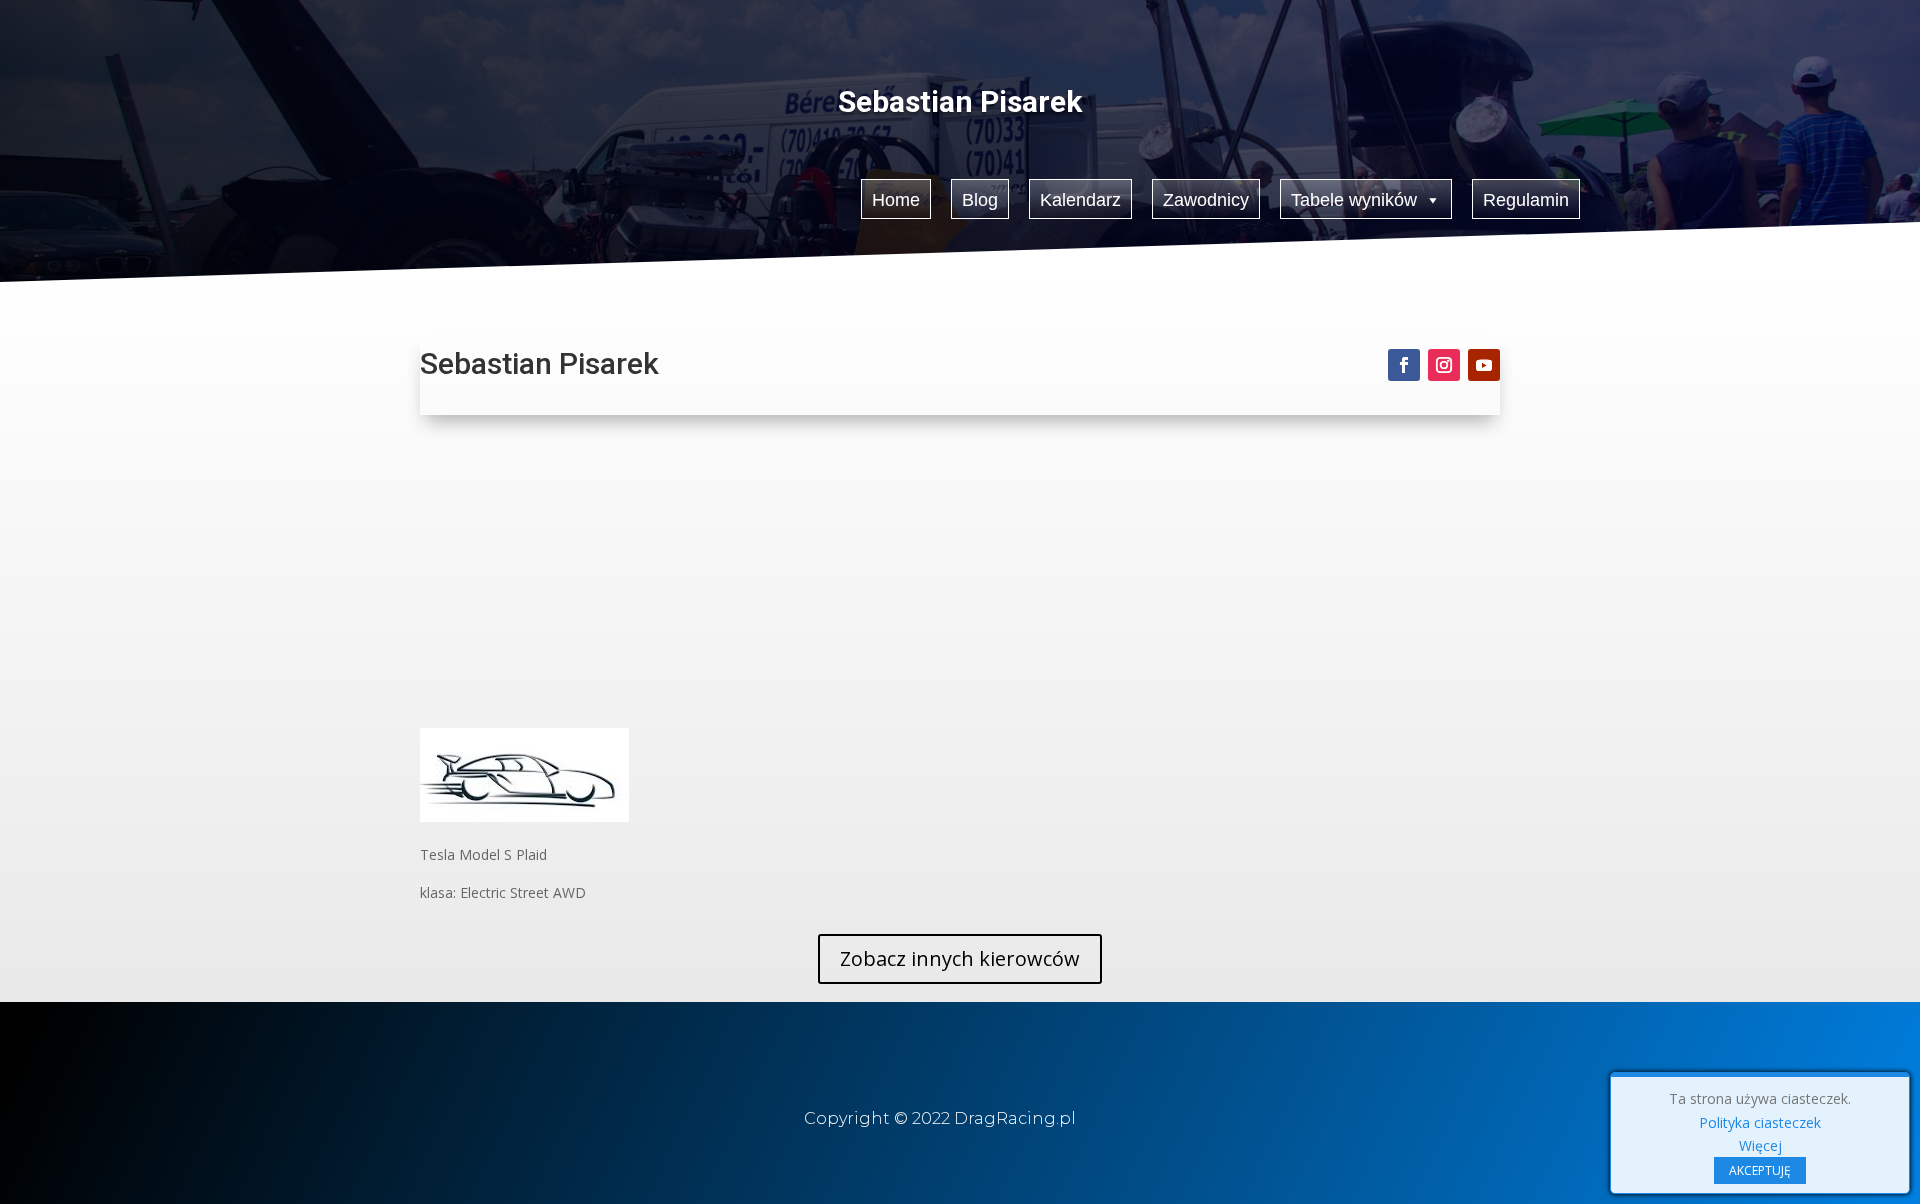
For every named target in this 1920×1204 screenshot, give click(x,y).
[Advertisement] (960, 578)
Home (896, 200)
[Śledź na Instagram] (1444, 365)
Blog (980, 200)
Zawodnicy (1206, 200)
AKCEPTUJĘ (1760, 1170)
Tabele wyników (1354, 200)
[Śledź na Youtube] (1484, 365)
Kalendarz (1080, 200)
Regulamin (1526, 200)
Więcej (1760, 1145)
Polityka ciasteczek (1760, 1122)
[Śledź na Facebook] (1404, 365)
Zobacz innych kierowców (960, 958)
